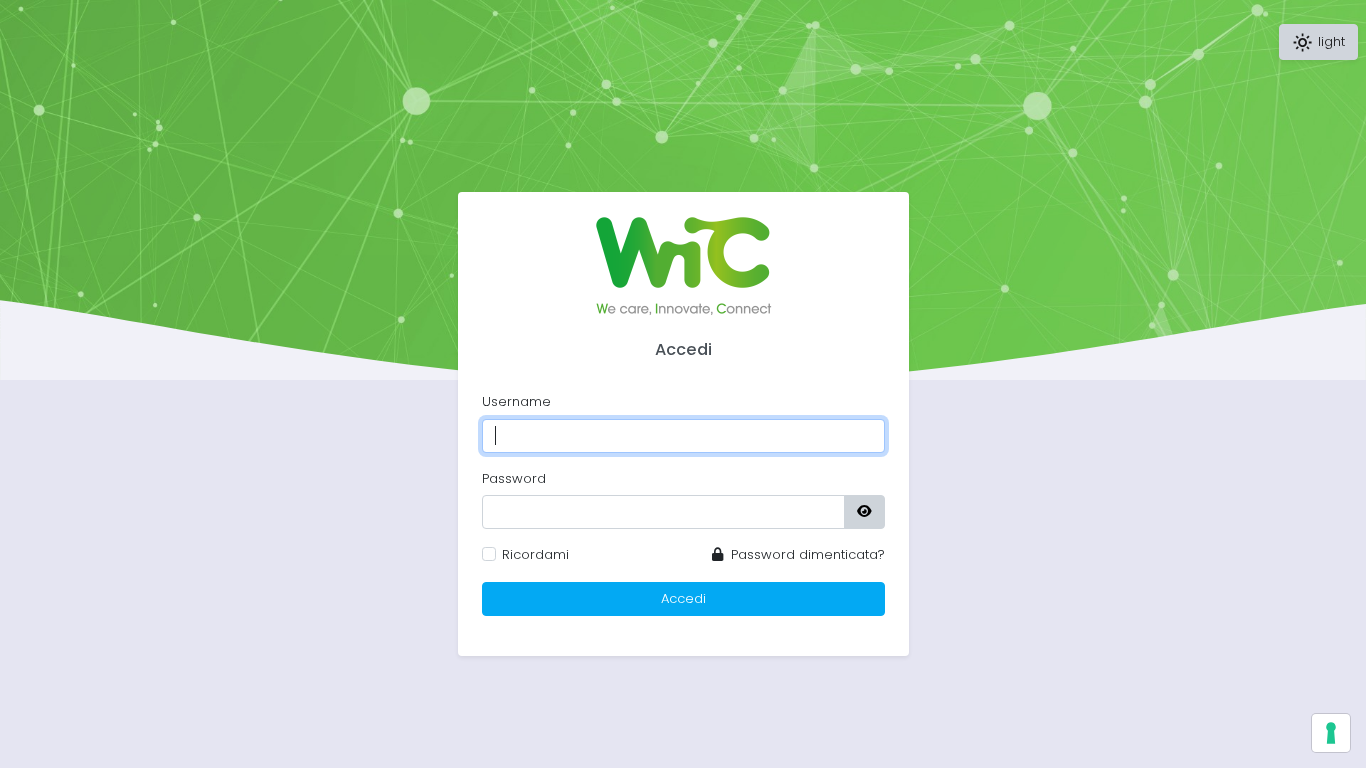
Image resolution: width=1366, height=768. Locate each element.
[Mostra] (864, 512)
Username (516, 401)
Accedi (683, 598)
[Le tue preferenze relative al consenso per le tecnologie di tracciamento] (1331, 733)
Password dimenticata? (806, 554)
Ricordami (535, 554)
